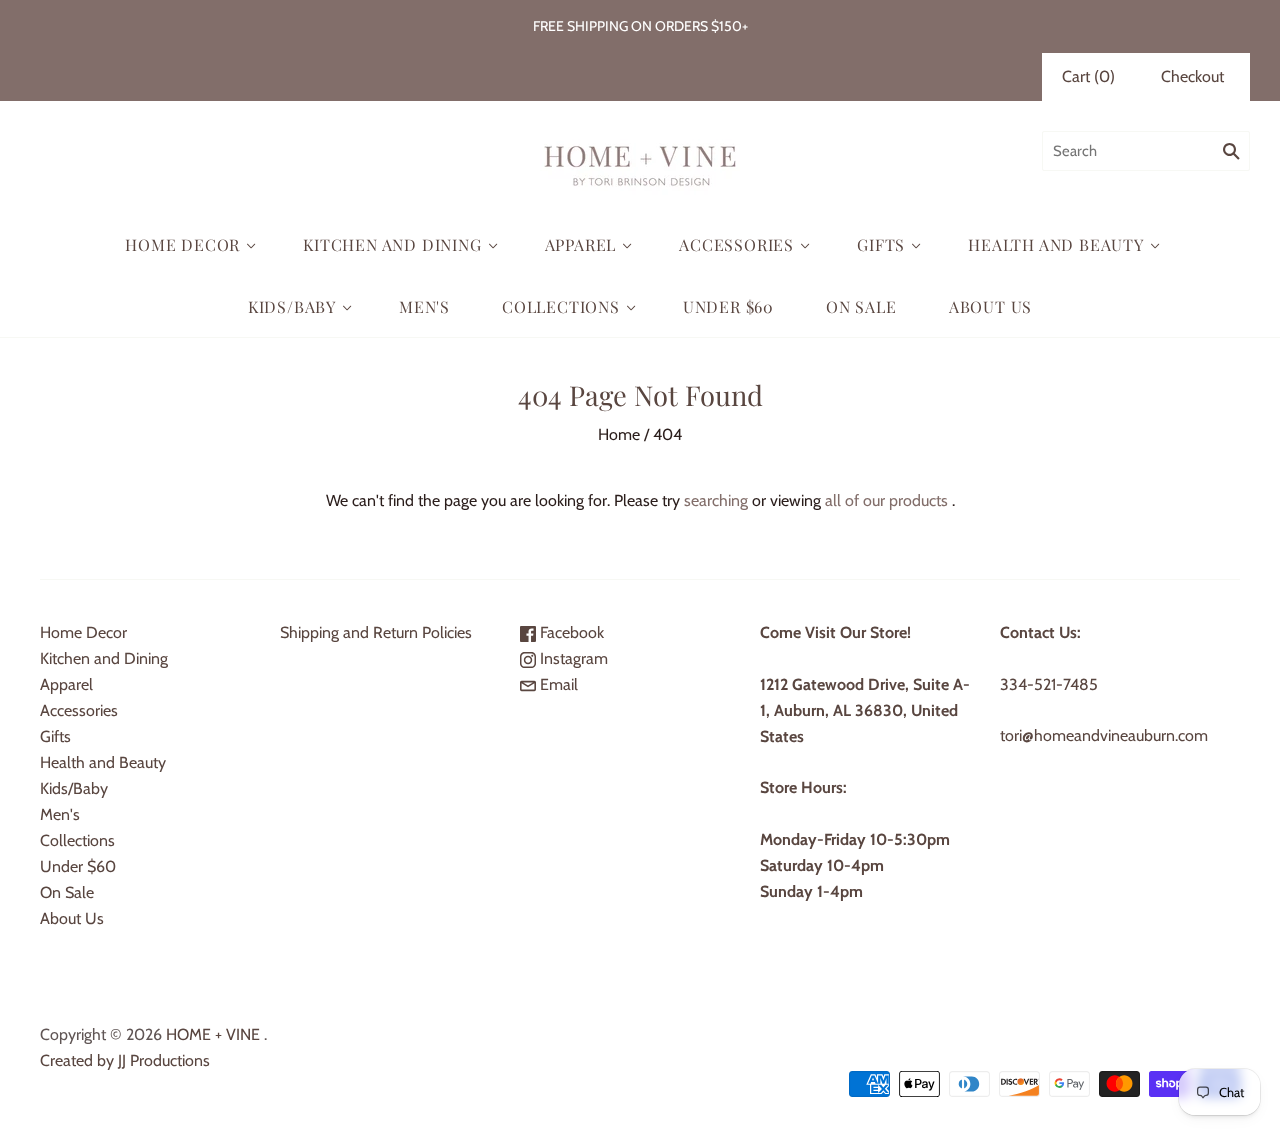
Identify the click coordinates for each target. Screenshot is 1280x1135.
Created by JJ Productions (125, 1060)
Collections (561, 306)
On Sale (861, 306)
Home (619, 434)
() (1088, 76)
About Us (990, 306)
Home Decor (182, 244)
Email (557, 684)
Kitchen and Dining (392, 244)
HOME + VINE (213, 1034)
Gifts (881, 244)
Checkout (1192, 76)
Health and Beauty (1056, 244)
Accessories (736, 244)
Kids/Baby (292, 306)
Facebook (570, 632)
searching (716, 500)
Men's (424, 306)
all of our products (886, 500)
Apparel (581, 244)
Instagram (572, 658)
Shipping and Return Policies (376, 632)
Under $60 (728, 306)
